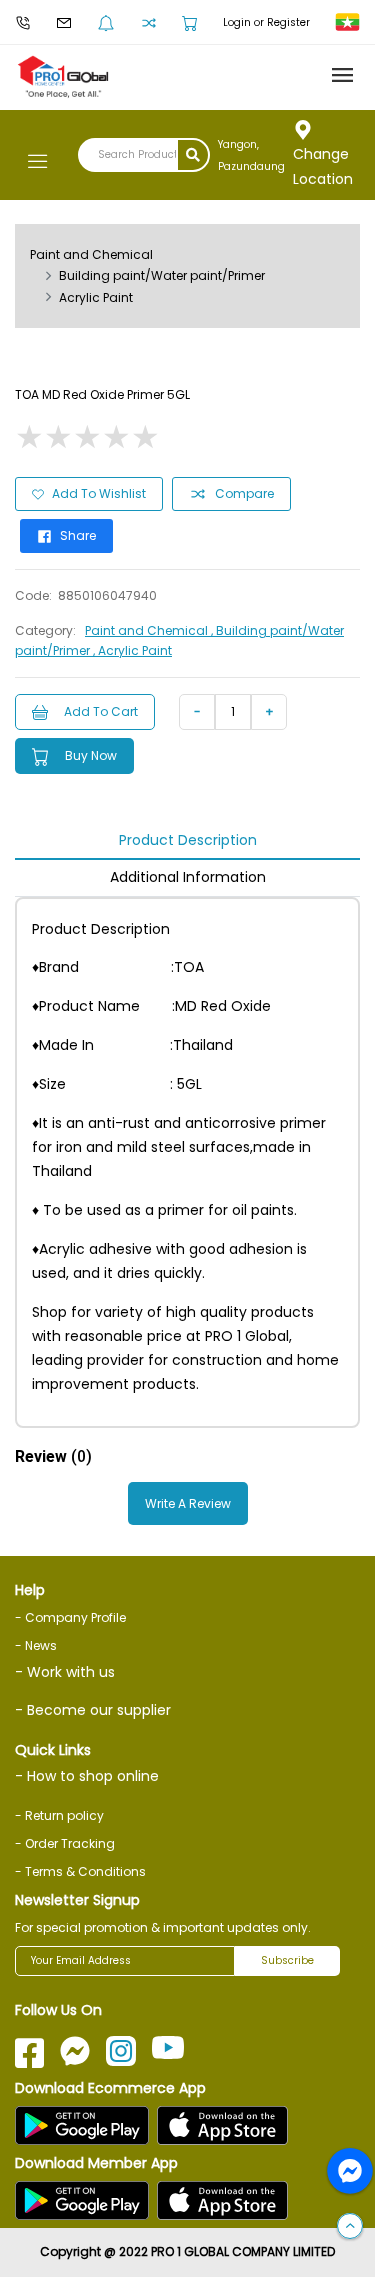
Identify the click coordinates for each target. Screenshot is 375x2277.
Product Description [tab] (188, 840)
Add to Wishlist (99, 493)
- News (36, 1645)
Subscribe (287, 1960)
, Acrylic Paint (132, 650)
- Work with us (65, 1672)
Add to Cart (101, 711)
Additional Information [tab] (188, 877)
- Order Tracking (65, 1843)
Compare (244, 493)
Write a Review (188, 1503)
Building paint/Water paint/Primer (162, 275)
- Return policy (59, 1815)
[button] (350, 2227)
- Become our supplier (93, 1710)
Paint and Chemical (91, 254)
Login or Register (266, 22)
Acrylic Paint (96, 297)
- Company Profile (70, 1617)
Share (78, 535)
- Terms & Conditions (80, 1871)
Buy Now (91, 755)
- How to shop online (87, 1776)
